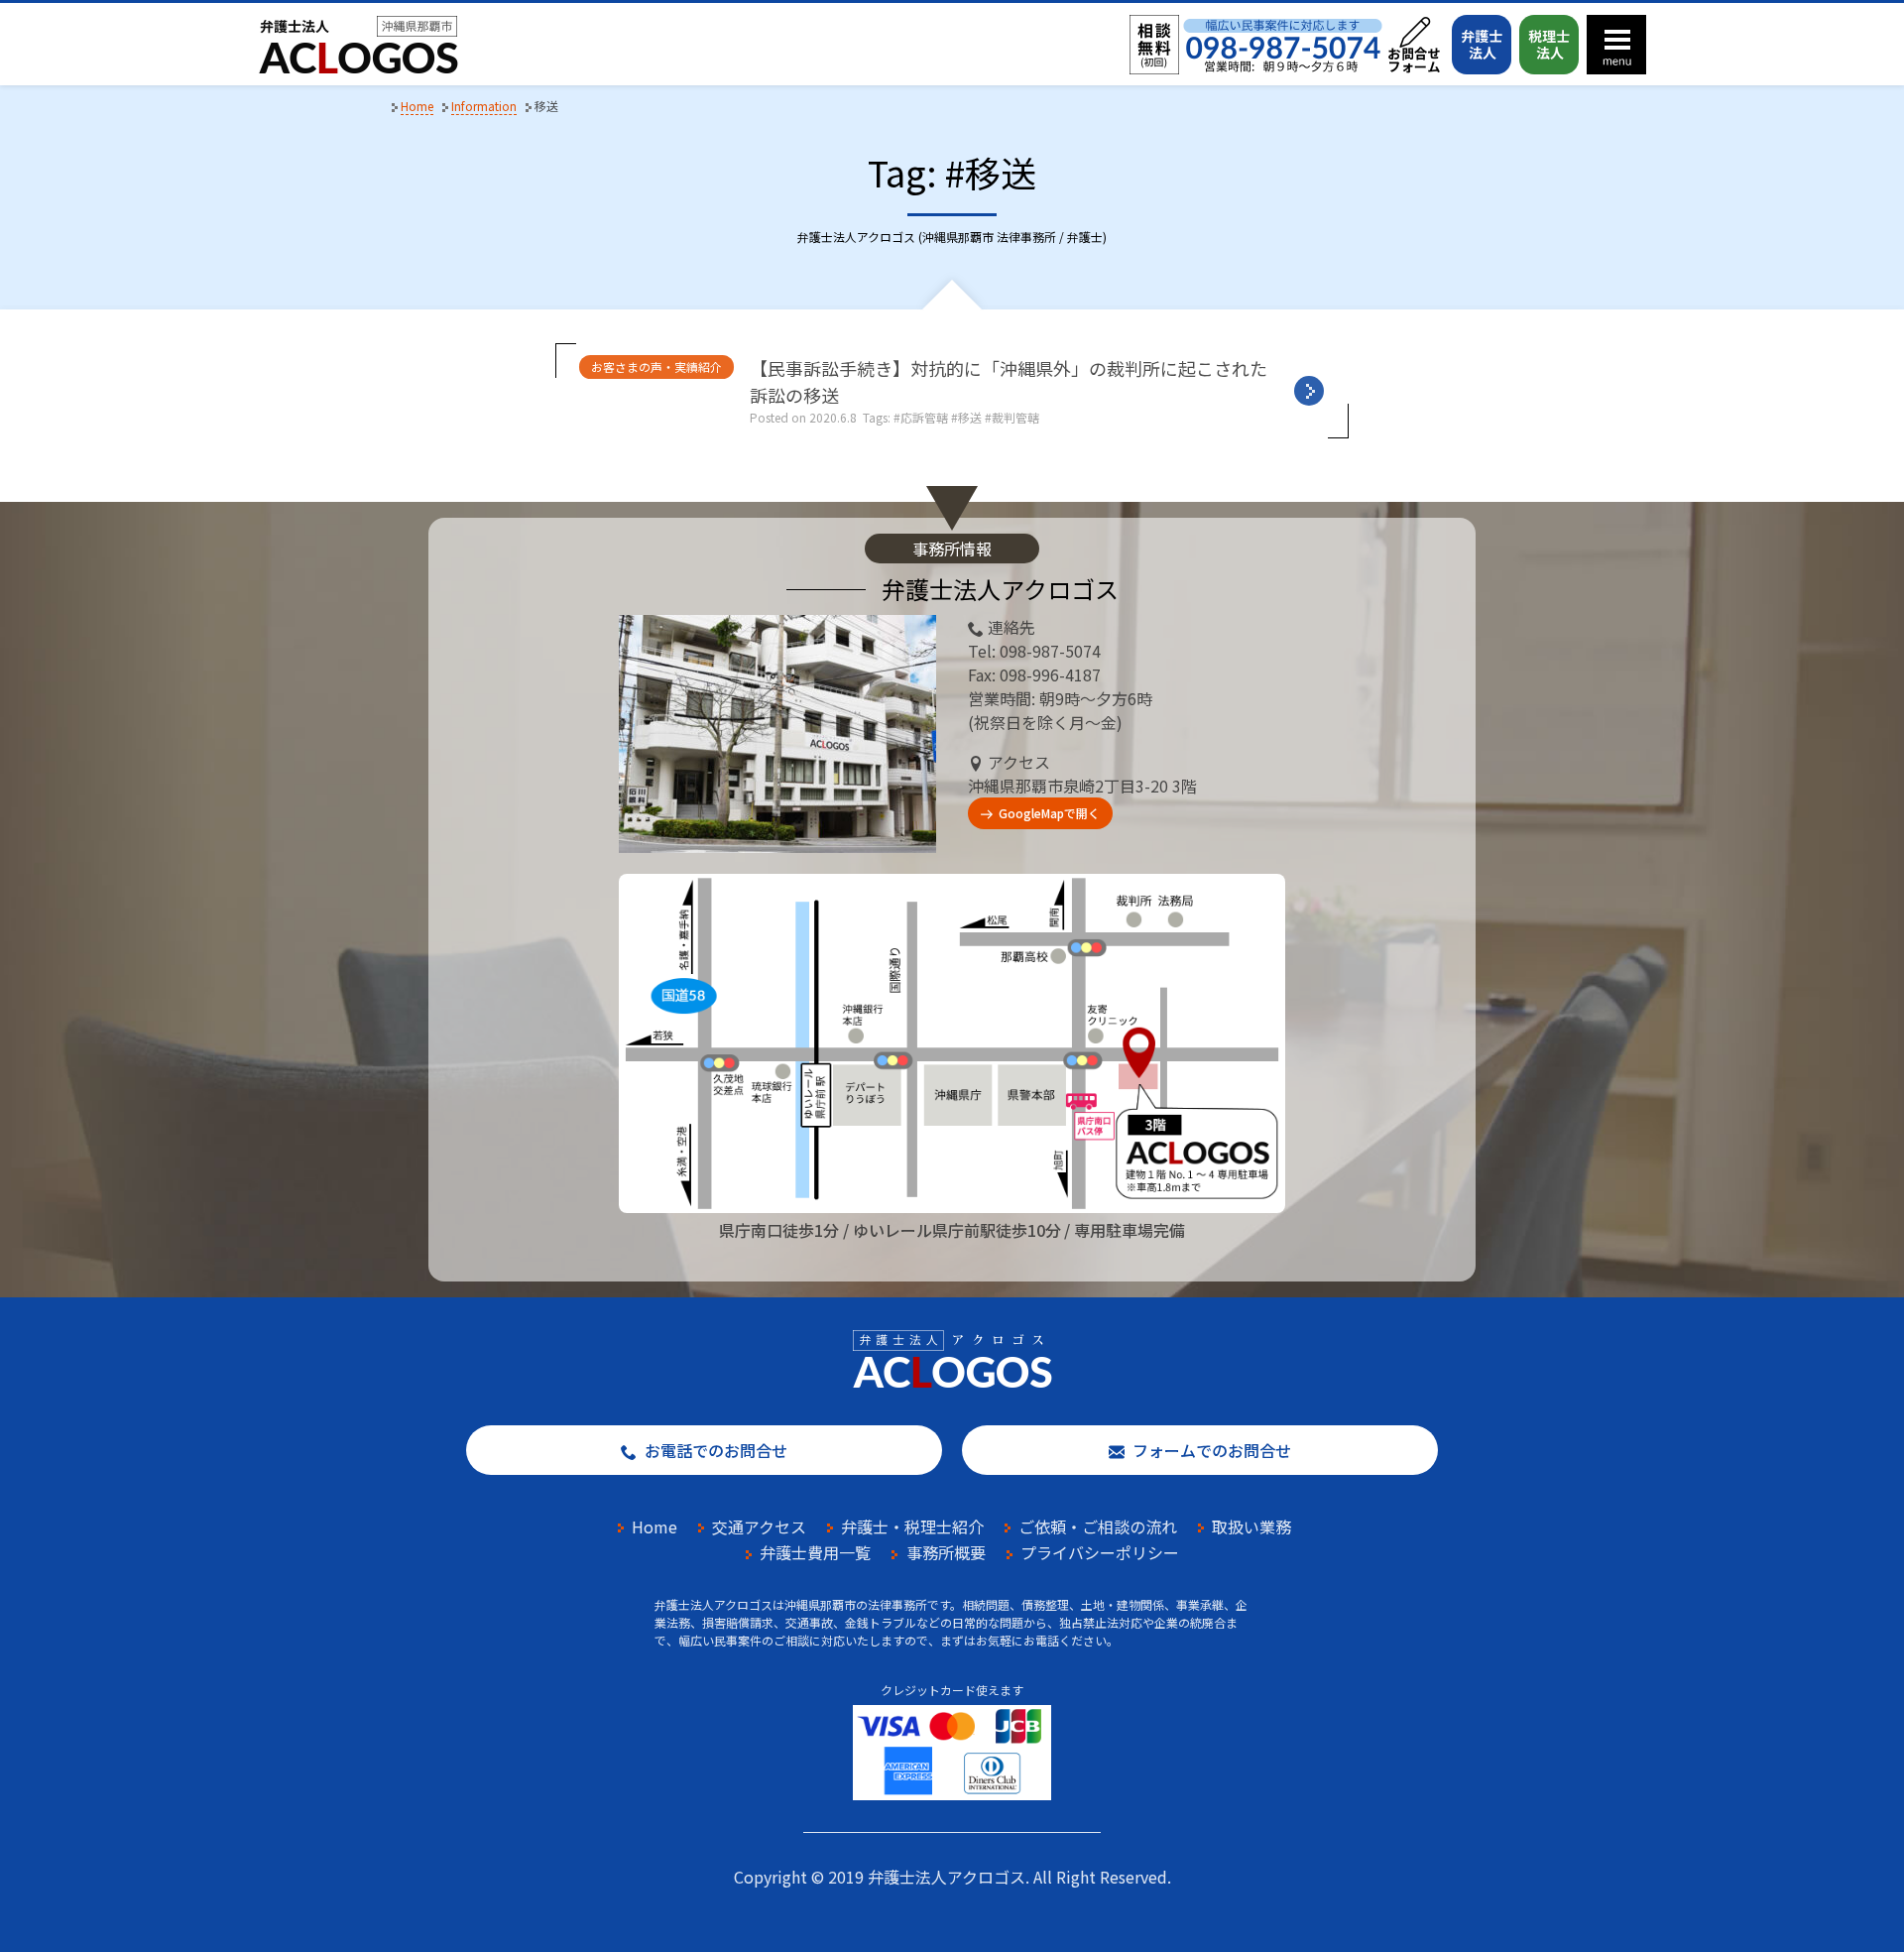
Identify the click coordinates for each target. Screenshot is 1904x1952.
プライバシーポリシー (1100, 1552)
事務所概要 (946, 1552)
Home (654, 1526)
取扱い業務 (1251, 1526)
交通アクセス (759, 1526)
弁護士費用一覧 (815, 1552)
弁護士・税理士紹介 (912, 1526)
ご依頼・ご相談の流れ (1098, 1526)
